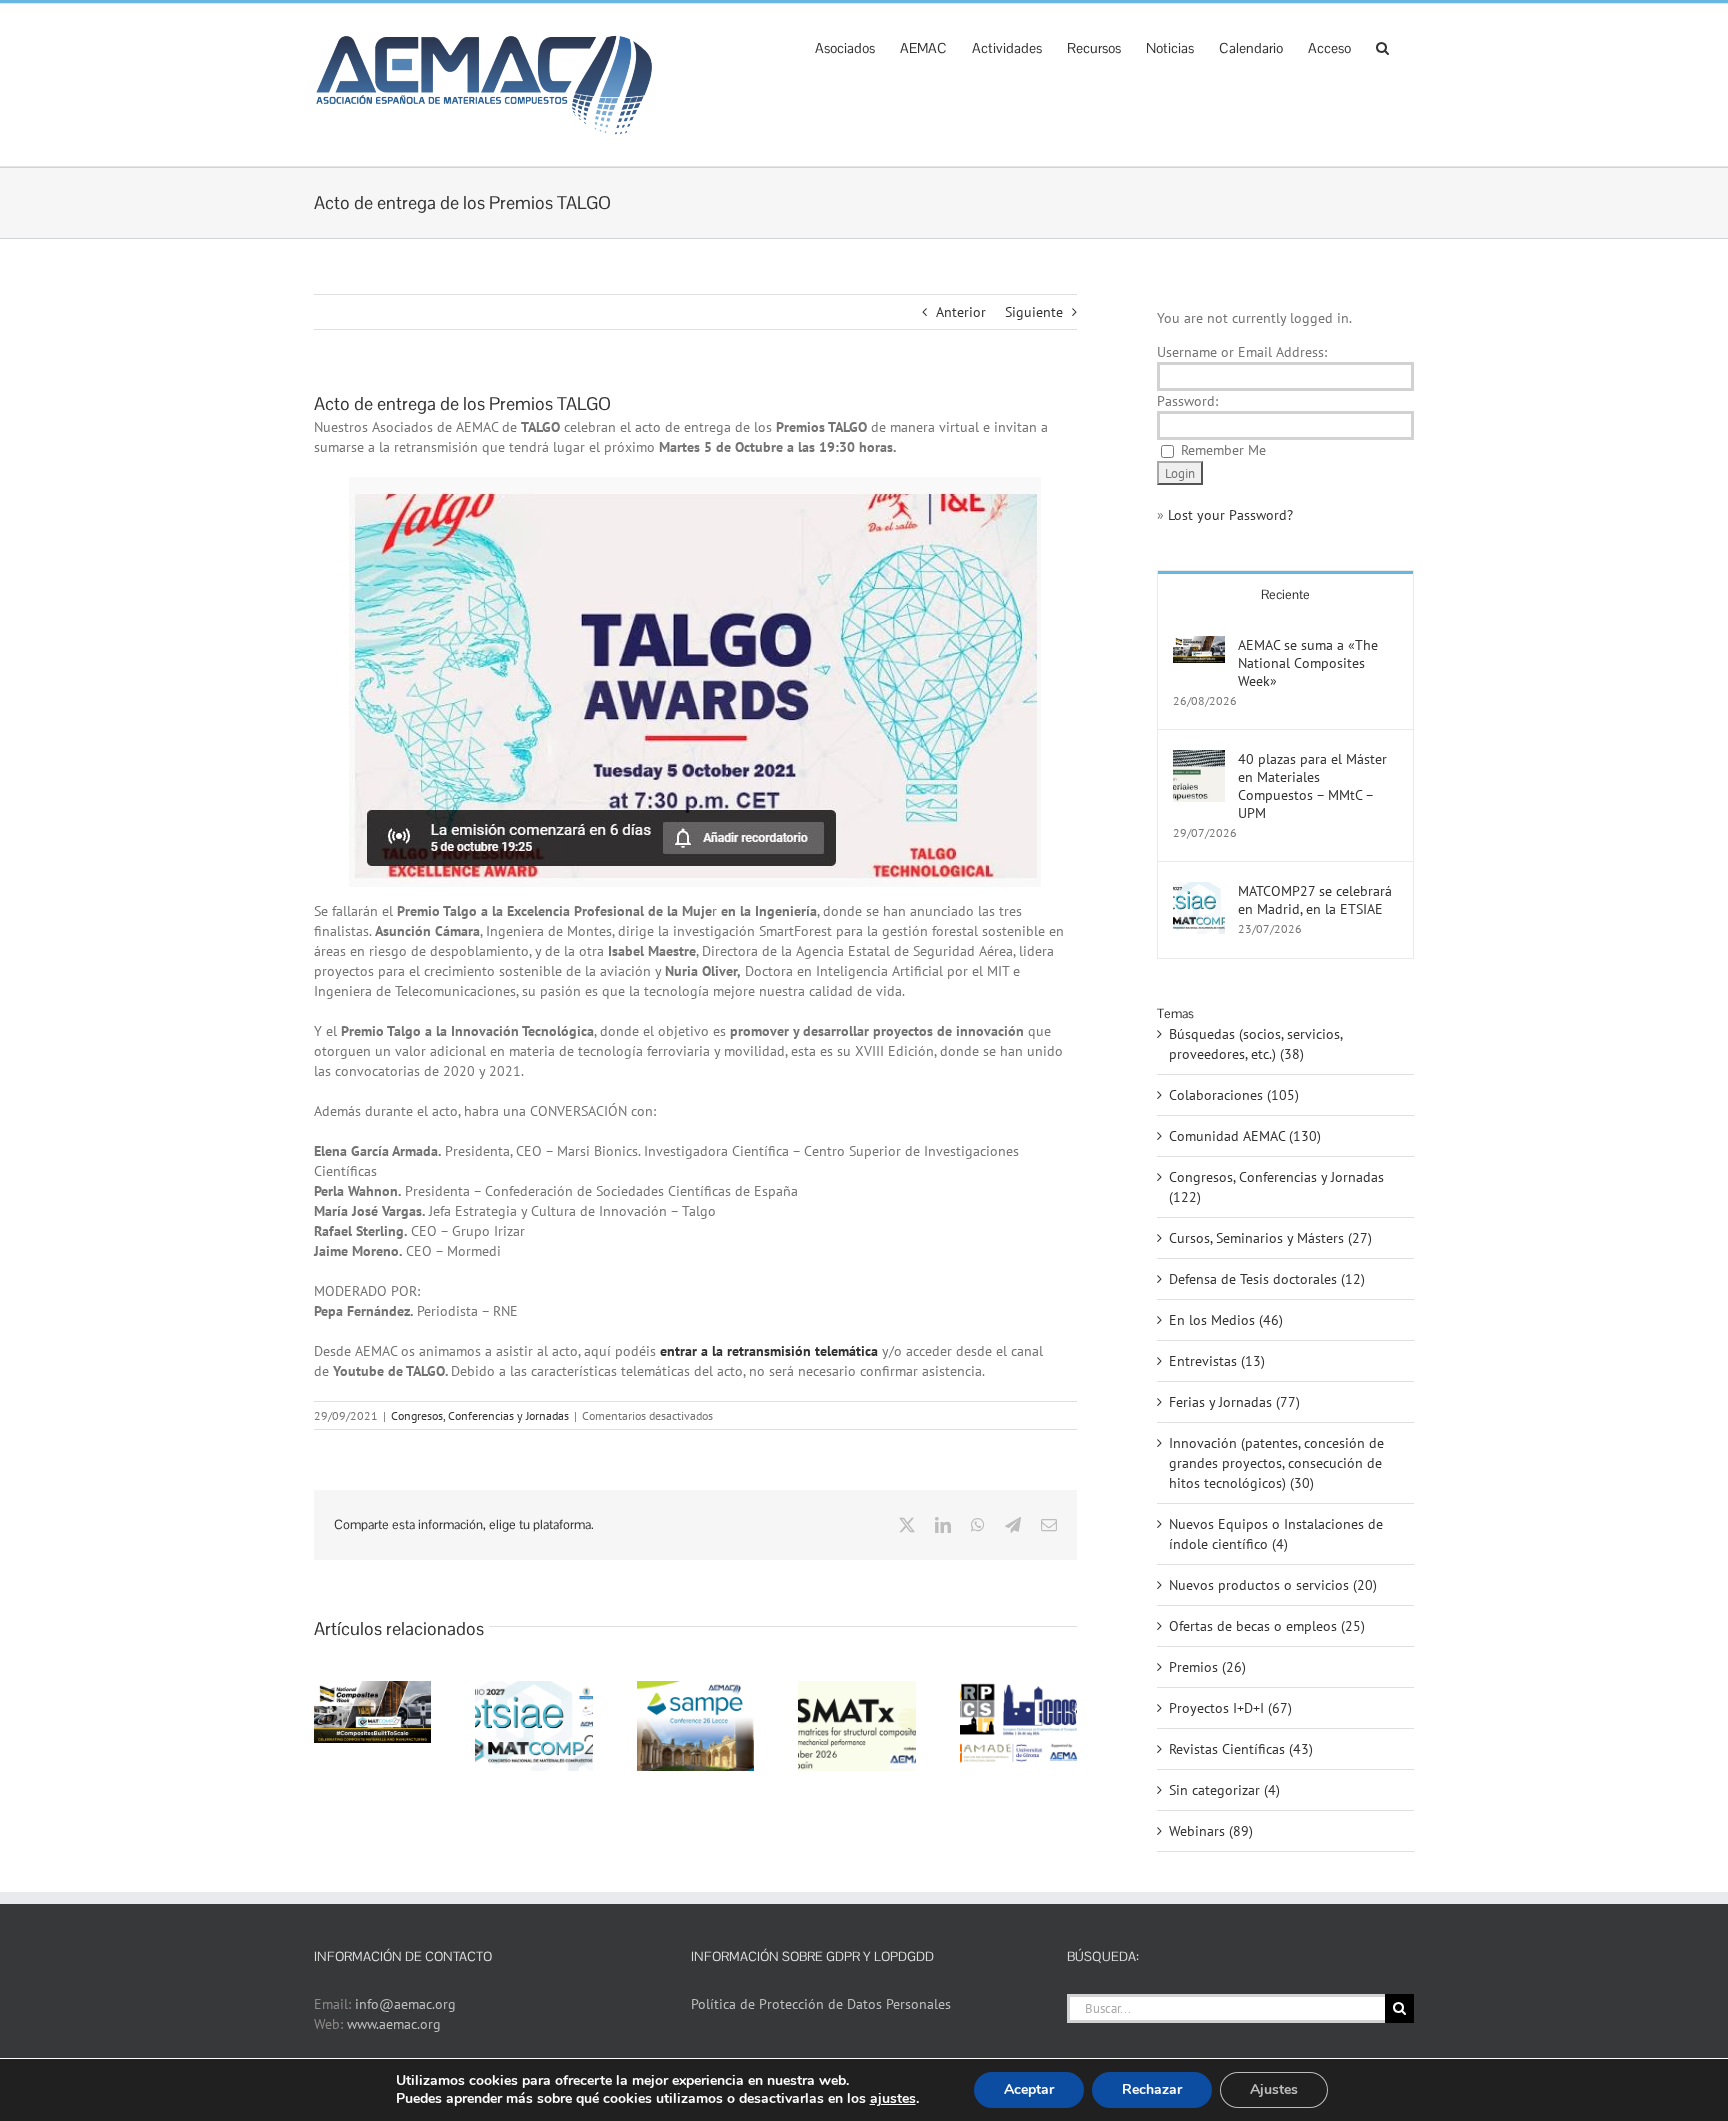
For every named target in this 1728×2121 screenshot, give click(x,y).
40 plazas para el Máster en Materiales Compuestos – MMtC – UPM (1312, 786)
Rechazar (1152, 2089)
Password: (1187, 401)
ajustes (893, 2099)
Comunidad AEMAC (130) (1245, 1136)
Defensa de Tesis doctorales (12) (1267, 1279)
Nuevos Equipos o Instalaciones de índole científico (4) (1276, 1534)
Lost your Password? (1230, 515)
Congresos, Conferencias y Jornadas (480, 1415)
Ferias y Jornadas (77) (1234, 1402)
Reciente (1285, 594)
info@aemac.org (405, 2004)
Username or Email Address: (1242, 352)
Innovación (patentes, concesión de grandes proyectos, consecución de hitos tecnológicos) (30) (1276, 1463)
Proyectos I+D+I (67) (1230, 1708)
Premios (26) (1207, 1667)
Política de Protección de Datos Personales (821, 2004)
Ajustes (1274, 2089)
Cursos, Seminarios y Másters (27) (1270, 1238)
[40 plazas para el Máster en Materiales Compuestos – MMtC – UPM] (1199, 760)
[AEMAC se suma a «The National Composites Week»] (1199, 646)
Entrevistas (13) (1217, 1361)
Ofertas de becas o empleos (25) (1267, 1626)
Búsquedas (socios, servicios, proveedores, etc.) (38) (1255, 1044)
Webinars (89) (1211, 1831)
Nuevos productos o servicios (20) (1273, 1585)
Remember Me (1223, 450)
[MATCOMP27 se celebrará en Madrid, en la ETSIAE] (1199, 892)
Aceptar (1029, 2089)
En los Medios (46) (1226, 1320)
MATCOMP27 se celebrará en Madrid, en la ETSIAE (1315, 900)
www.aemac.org (394, 2024)
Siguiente (1034, 312)
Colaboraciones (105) (1234, 1095)
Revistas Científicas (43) (1241, 1749)
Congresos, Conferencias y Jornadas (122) (1276, 1187)
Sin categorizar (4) (1224, 1790)
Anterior (961, 312)
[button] (1382, 46)
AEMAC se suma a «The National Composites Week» (1308, 663)
